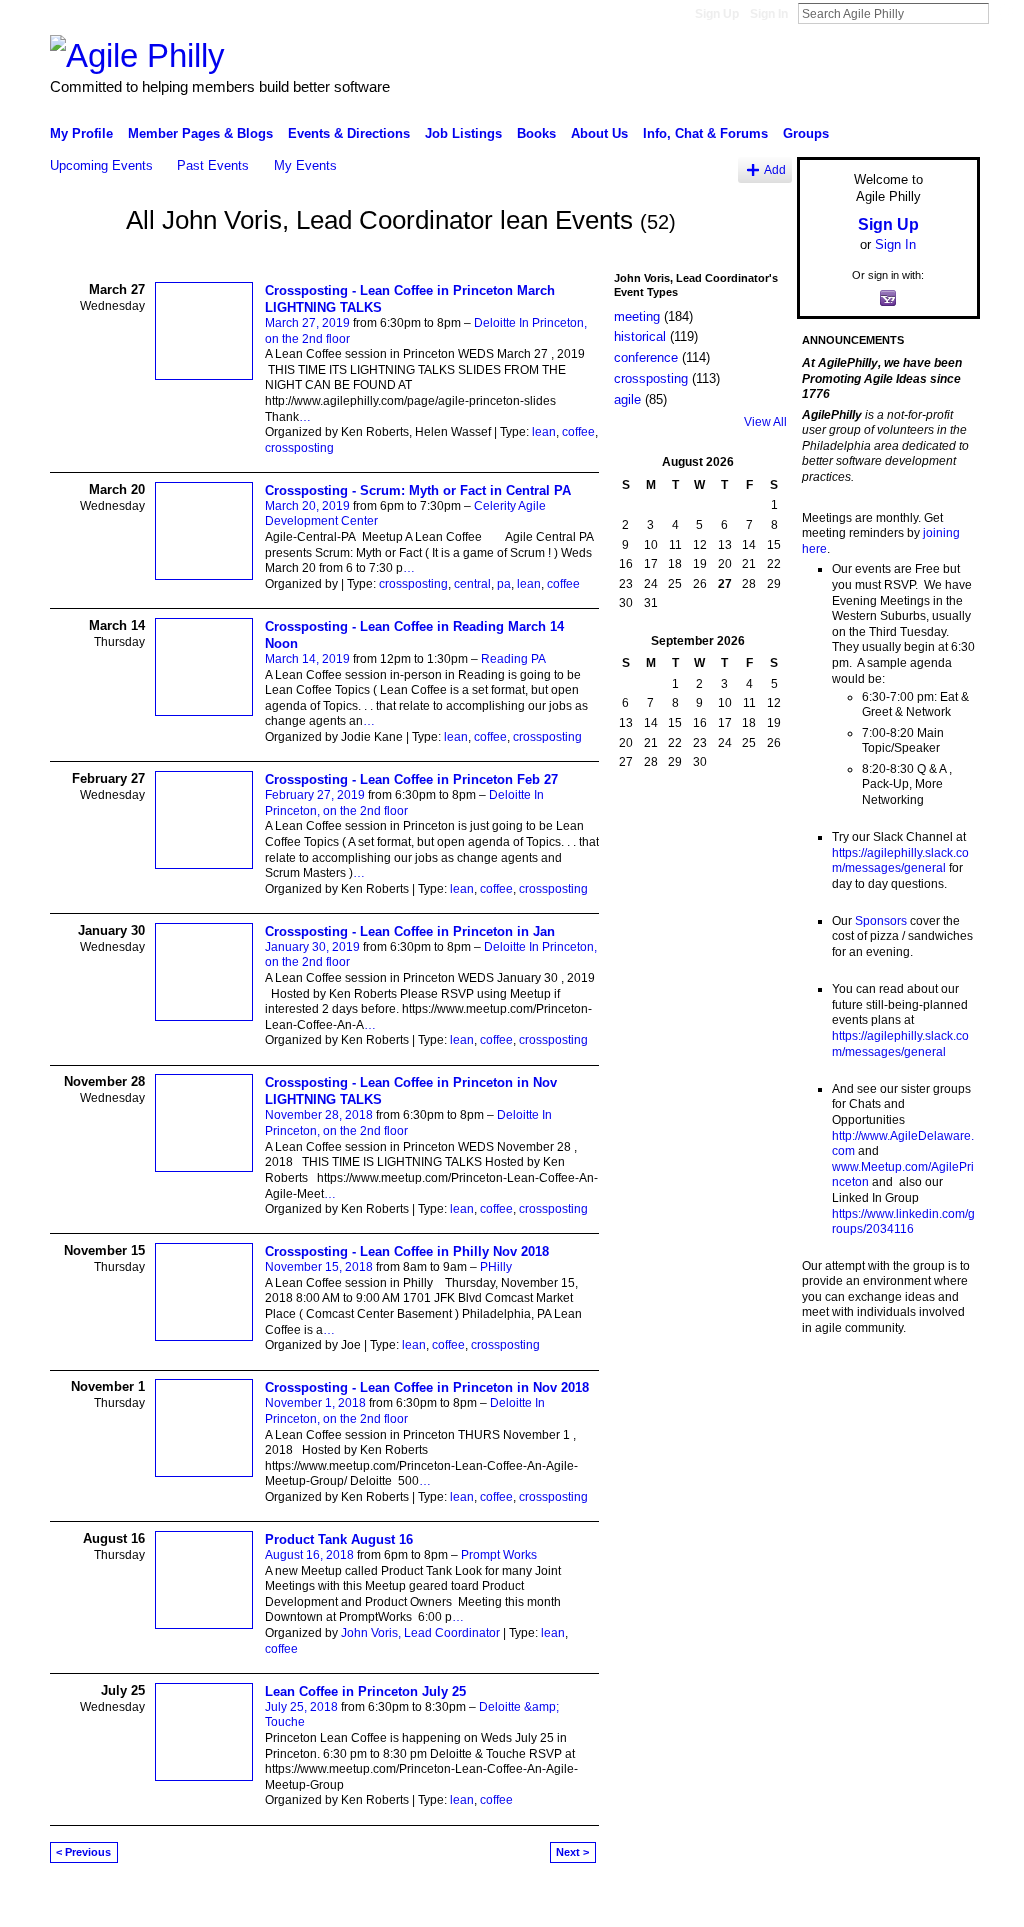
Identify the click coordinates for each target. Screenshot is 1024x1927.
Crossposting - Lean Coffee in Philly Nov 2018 (407, 1251)
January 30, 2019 (312, 947)
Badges (753, 1904)
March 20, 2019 (307, 506)
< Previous (83, 1852)
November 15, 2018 (319, 1267)
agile (627, 399)
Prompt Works (499, 1555)
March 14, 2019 (307, 659)
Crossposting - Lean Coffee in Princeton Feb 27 (411, 779)
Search (1005, 13)
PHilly (496, 1267)
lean (544, 432)
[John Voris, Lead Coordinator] (82, 257)
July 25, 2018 (301, 1707)
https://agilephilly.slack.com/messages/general (900, 861)
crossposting (299, 448)
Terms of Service (935, 1904)
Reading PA (513, 659)
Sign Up (717, 14)
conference (646, 357)
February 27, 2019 (315, 795)
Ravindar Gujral (200, 1904)
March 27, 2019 (307, 323)
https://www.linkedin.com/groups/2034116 (903, 1222)
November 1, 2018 (315, 1403)
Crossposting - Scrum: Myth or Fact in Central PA (418, 490)
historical (640, 336)
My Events (305, 165)
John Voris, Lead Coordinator (420, 1633)
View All (765, 422)
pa (504, 584)
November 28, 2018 (319, 1115)
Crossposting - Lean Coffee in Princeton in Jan (410, 931)
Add (775, 169)
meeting (637, 316)
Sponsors (881, 921)
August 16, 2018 (309, 1555)
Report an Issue (832, 1904)
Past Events (213, 165)
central (472, 584)
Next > (572, 1852)
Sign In (769, 14)
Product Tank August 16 (339, 1539)
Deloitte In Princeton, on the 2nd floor (404, 803)
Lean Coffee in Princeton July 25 (365, 1691)
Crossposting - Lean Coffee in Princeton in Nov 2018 (427, 1387)
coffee (578, 432)
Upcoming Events (101, 165)
